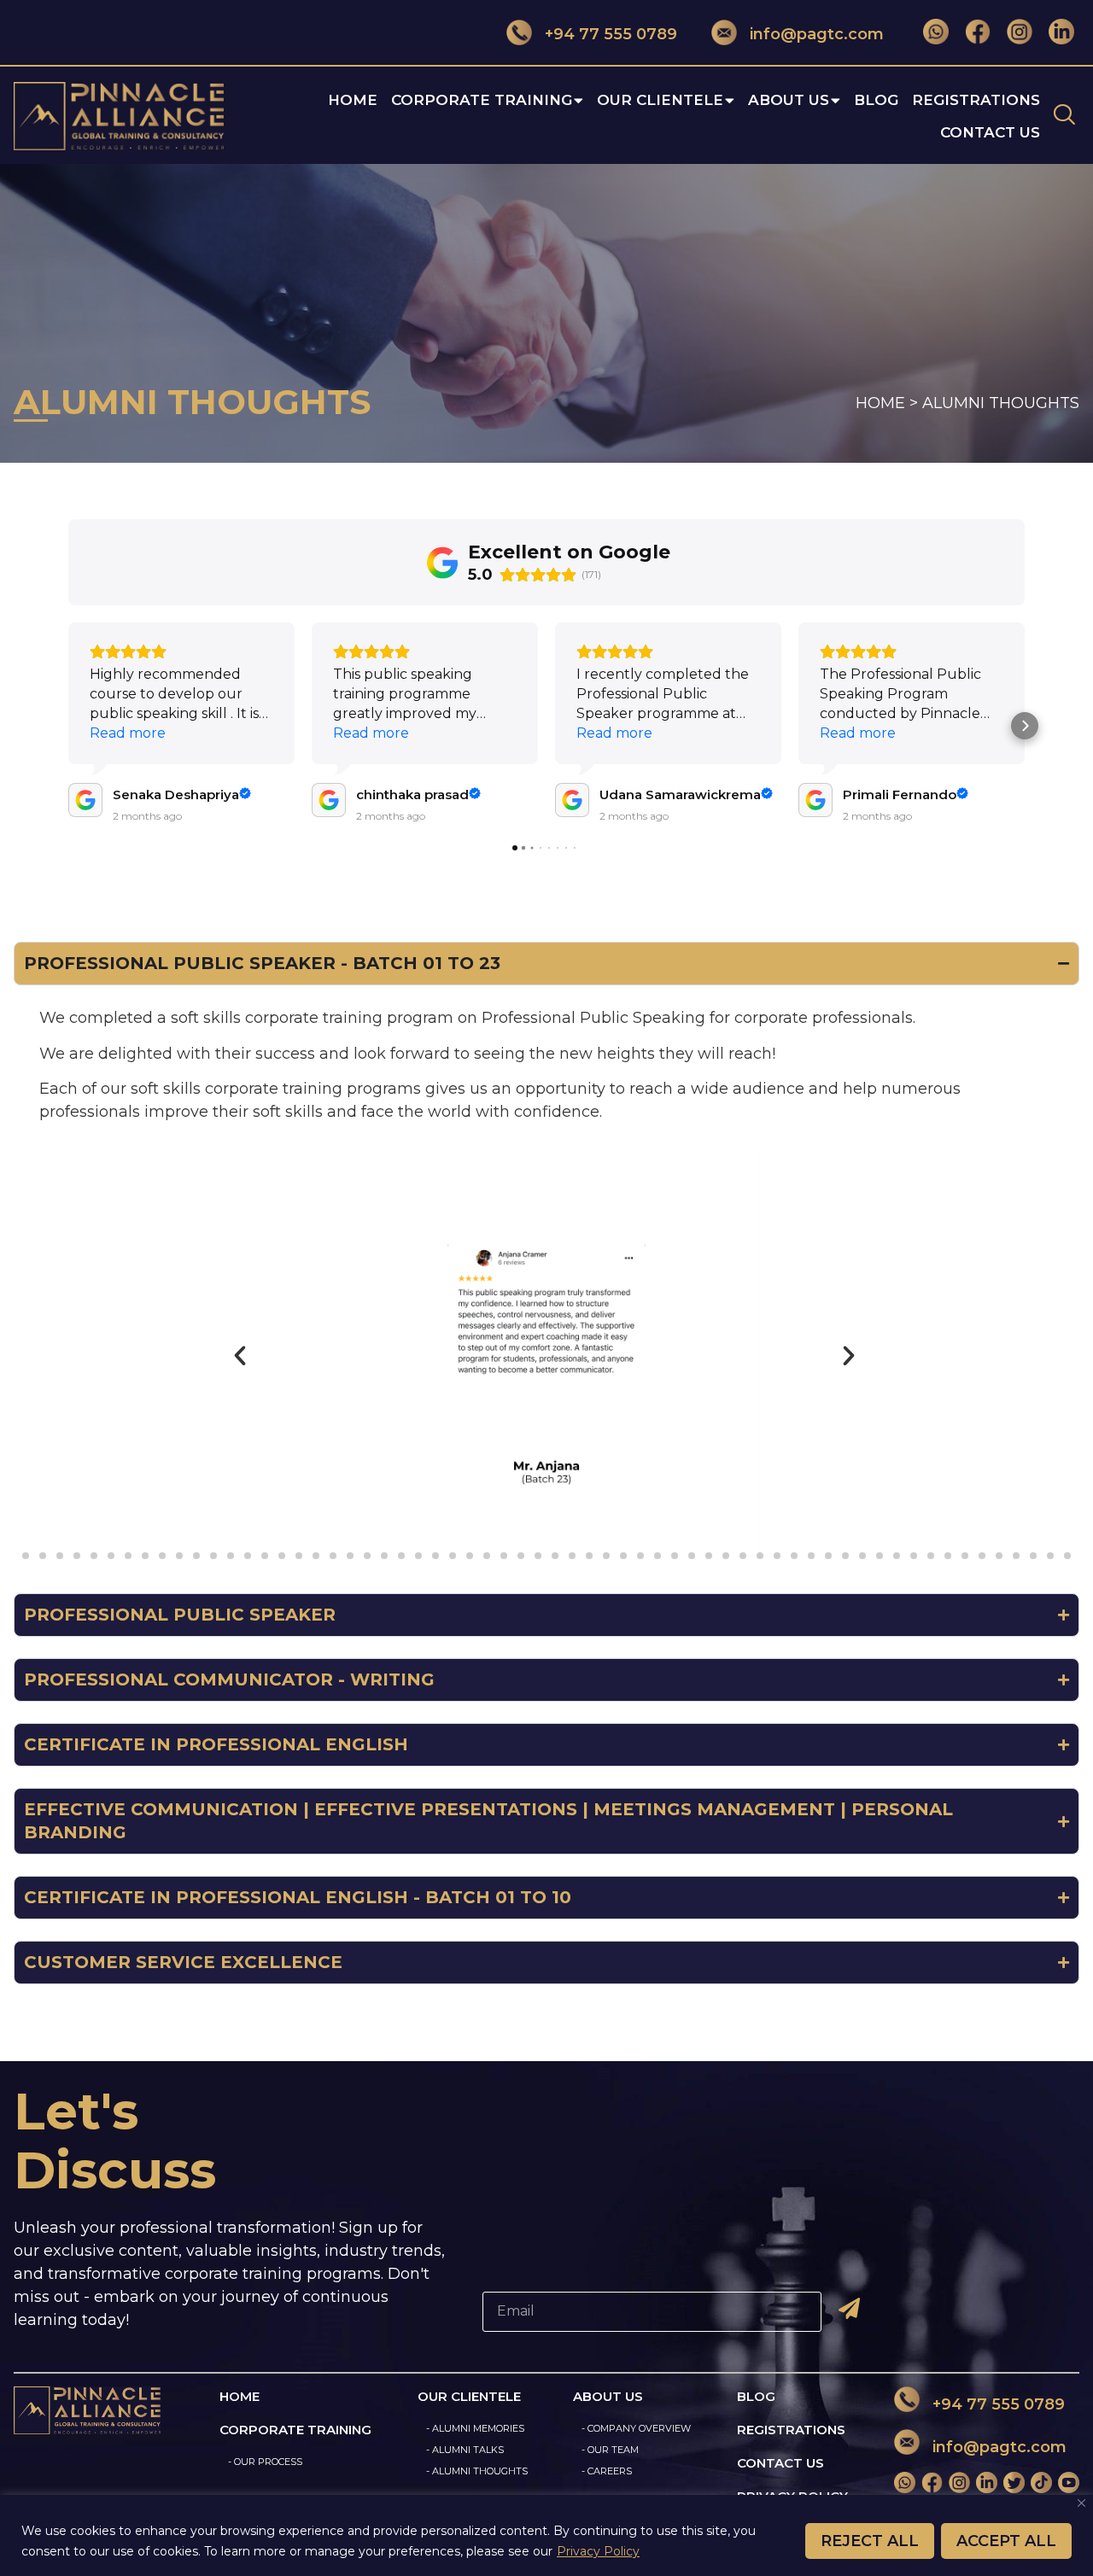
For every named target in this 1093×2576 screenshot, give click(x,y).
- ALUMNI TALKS (465, 2450)
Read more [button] (128, 733)
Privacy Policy (598, 2551)
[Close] (1081, 2503)
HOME (240, 2396)
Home (353, 100)
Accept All (1006, 2541)
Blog (876, 100)
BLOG (756, 2396)
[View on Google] (85, 800)
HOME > (887, 403)
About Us (789, 100)
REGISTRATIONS (791, 2430)
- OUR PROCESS (265, 2462)
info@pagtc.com (817, 34)
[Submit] (845, 2309)
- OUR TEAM (610, 2450)
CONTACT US (780, 2463)
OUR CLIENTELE (660, 100)
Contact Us (990, 132)
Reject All (870, 2541)
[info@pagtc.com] (724, 32)
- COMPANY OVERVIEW (636, 2428)
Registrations (976, 100)
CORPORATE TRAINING (482, 100)
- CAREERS (607, 2471)
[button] (68, 726)
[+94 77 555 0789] (519, 32)
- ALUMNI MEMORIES (475, 2428)
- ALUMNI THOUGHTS (477, 2471)
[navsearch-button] (1064, 116)
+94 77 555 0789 (611, 34)
